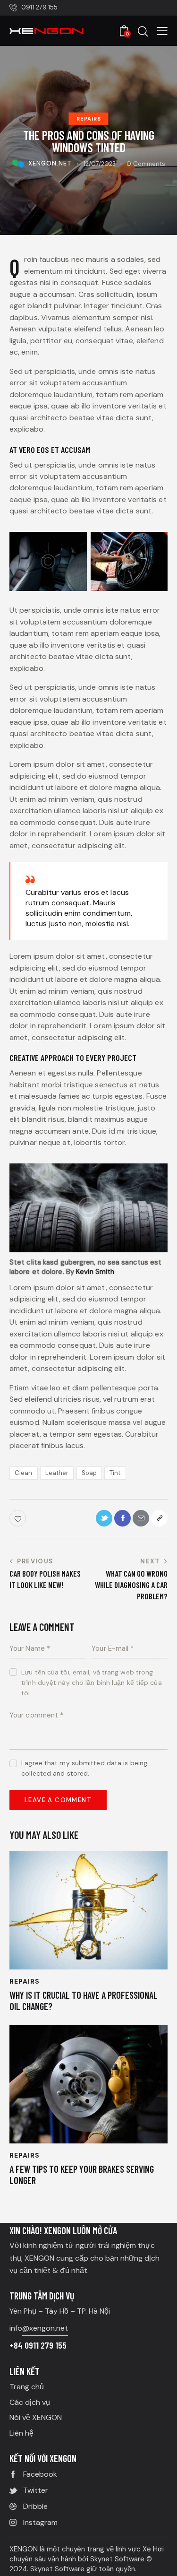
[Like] (19, 1518)
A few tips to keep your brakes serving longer (82, 2175)
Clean (24, 1473)
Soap (89, 1473)
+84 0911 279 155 (38, 2345)
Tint (115, 1473)
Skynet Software (118, 2559)
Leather (57, 1473)
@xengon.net (45, 2328)
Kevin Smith (95, 1272)
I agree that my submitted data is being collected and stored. (84, 1768)
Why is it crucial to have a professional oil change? (84, 2001)
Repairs (89, 119)
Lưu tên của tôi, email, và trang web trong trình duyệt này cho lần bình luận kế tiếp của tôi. (92, 1683)
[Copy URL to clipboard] (159, 1518)
